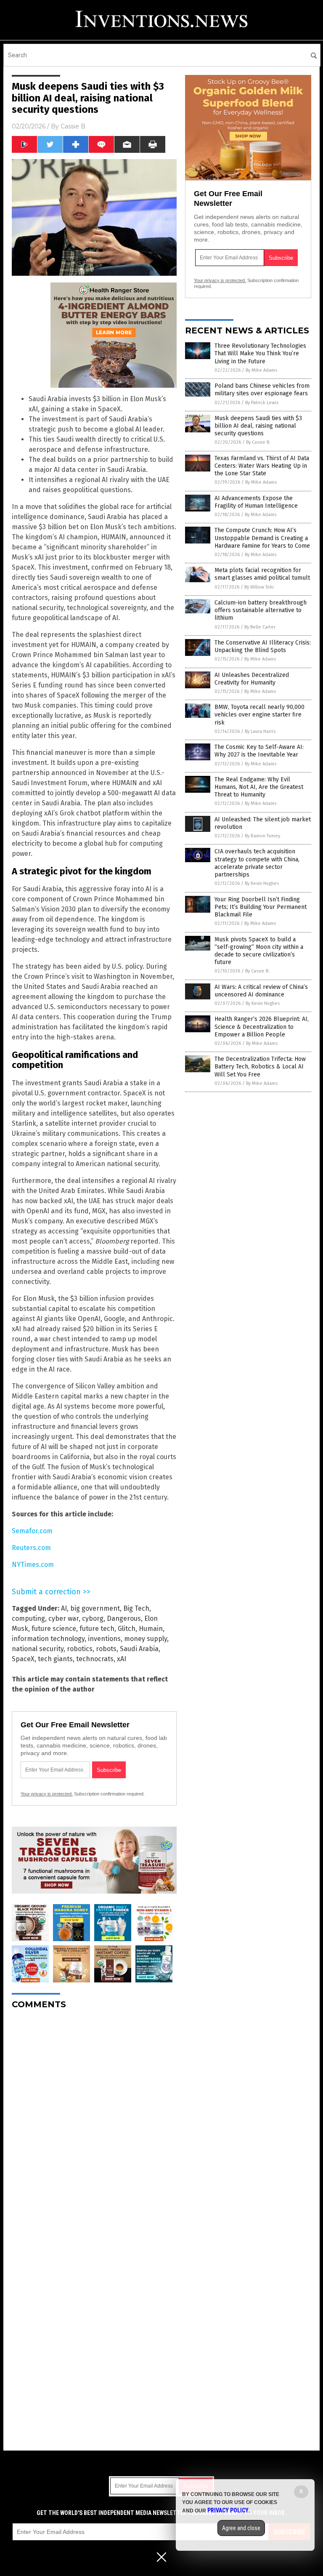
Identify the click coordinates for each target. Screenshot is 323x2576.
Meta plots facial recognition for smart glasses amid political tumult (262, 574)
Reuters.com (31, 1548)
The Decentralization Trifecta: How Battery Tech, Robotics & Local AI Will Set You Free (260, 1067)
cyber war (64, 1618)
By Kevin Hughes (262, 883)
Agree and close (241, 2528)
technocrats (95, 1659)
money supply (146, 1639)
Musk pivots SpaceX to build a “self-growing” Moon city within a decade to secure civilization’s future (259, 951)
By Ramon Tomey (262, 836)
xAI (122, 1659)
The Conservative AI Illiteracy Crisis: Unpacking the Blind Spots (263, 646)
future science (54, 1629)
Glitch (127, 1629)
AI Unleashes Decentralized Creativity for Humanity (252, 679)
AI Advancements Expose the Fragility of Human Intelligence (256, 502)
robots (106, 1649)
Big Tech (136, 1608)
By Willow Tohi (259, 587)
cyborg (93, 1618)
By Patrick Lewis (262, 403)
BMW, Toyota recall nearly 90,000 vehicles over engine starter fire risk (259, 715)
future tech (97, 1629)
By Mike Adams (261, 370)
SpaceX (23, 1659)
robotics (80, 1649)
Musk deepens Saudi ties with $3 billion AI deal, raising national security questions (258, 426)
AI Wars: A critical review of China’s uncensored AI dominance (261, 991)
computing (28, 1618)
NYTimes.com (33, 1565)
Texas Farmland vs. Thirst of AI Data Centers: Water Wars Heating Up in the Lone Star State (262, 466)
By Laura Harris (260, 731)
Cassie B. (74, 126)
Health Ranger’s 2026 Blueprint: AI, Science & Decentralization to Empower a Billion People (262, 1027)
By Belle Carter (260, 627)
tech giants (55, 1659)
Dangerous (124, 1618)
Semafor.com (32, 1531)
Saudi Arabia (139, 1649)
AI (64, 1608)
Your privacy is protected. (47, 1794)
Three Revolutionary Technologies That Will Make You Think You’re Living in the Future (260, 353)
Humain (151, 1629)
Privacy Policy (228, 2510)
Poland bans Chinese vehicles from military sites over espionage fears (262, 390)
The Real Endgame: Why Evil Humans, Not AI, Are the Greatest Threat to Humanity (259, 787)
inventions (104, 1639)
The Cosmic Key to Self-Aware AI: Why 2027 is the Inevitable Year (259, 751)
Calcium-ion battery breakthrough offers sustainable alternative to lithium (261, 610)
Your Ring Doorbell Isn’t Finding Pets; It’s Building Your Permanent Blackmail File (261, 907)
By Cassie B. (258, 442)
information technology (48, 1639)
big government (95, 1608)
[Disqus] (94, 2121)
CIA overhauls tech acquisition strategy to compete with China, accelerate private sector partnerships (257, 863)
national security (38, 1649)
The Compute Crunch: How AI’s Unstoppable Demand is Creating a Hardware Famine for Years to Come (262, 538)
